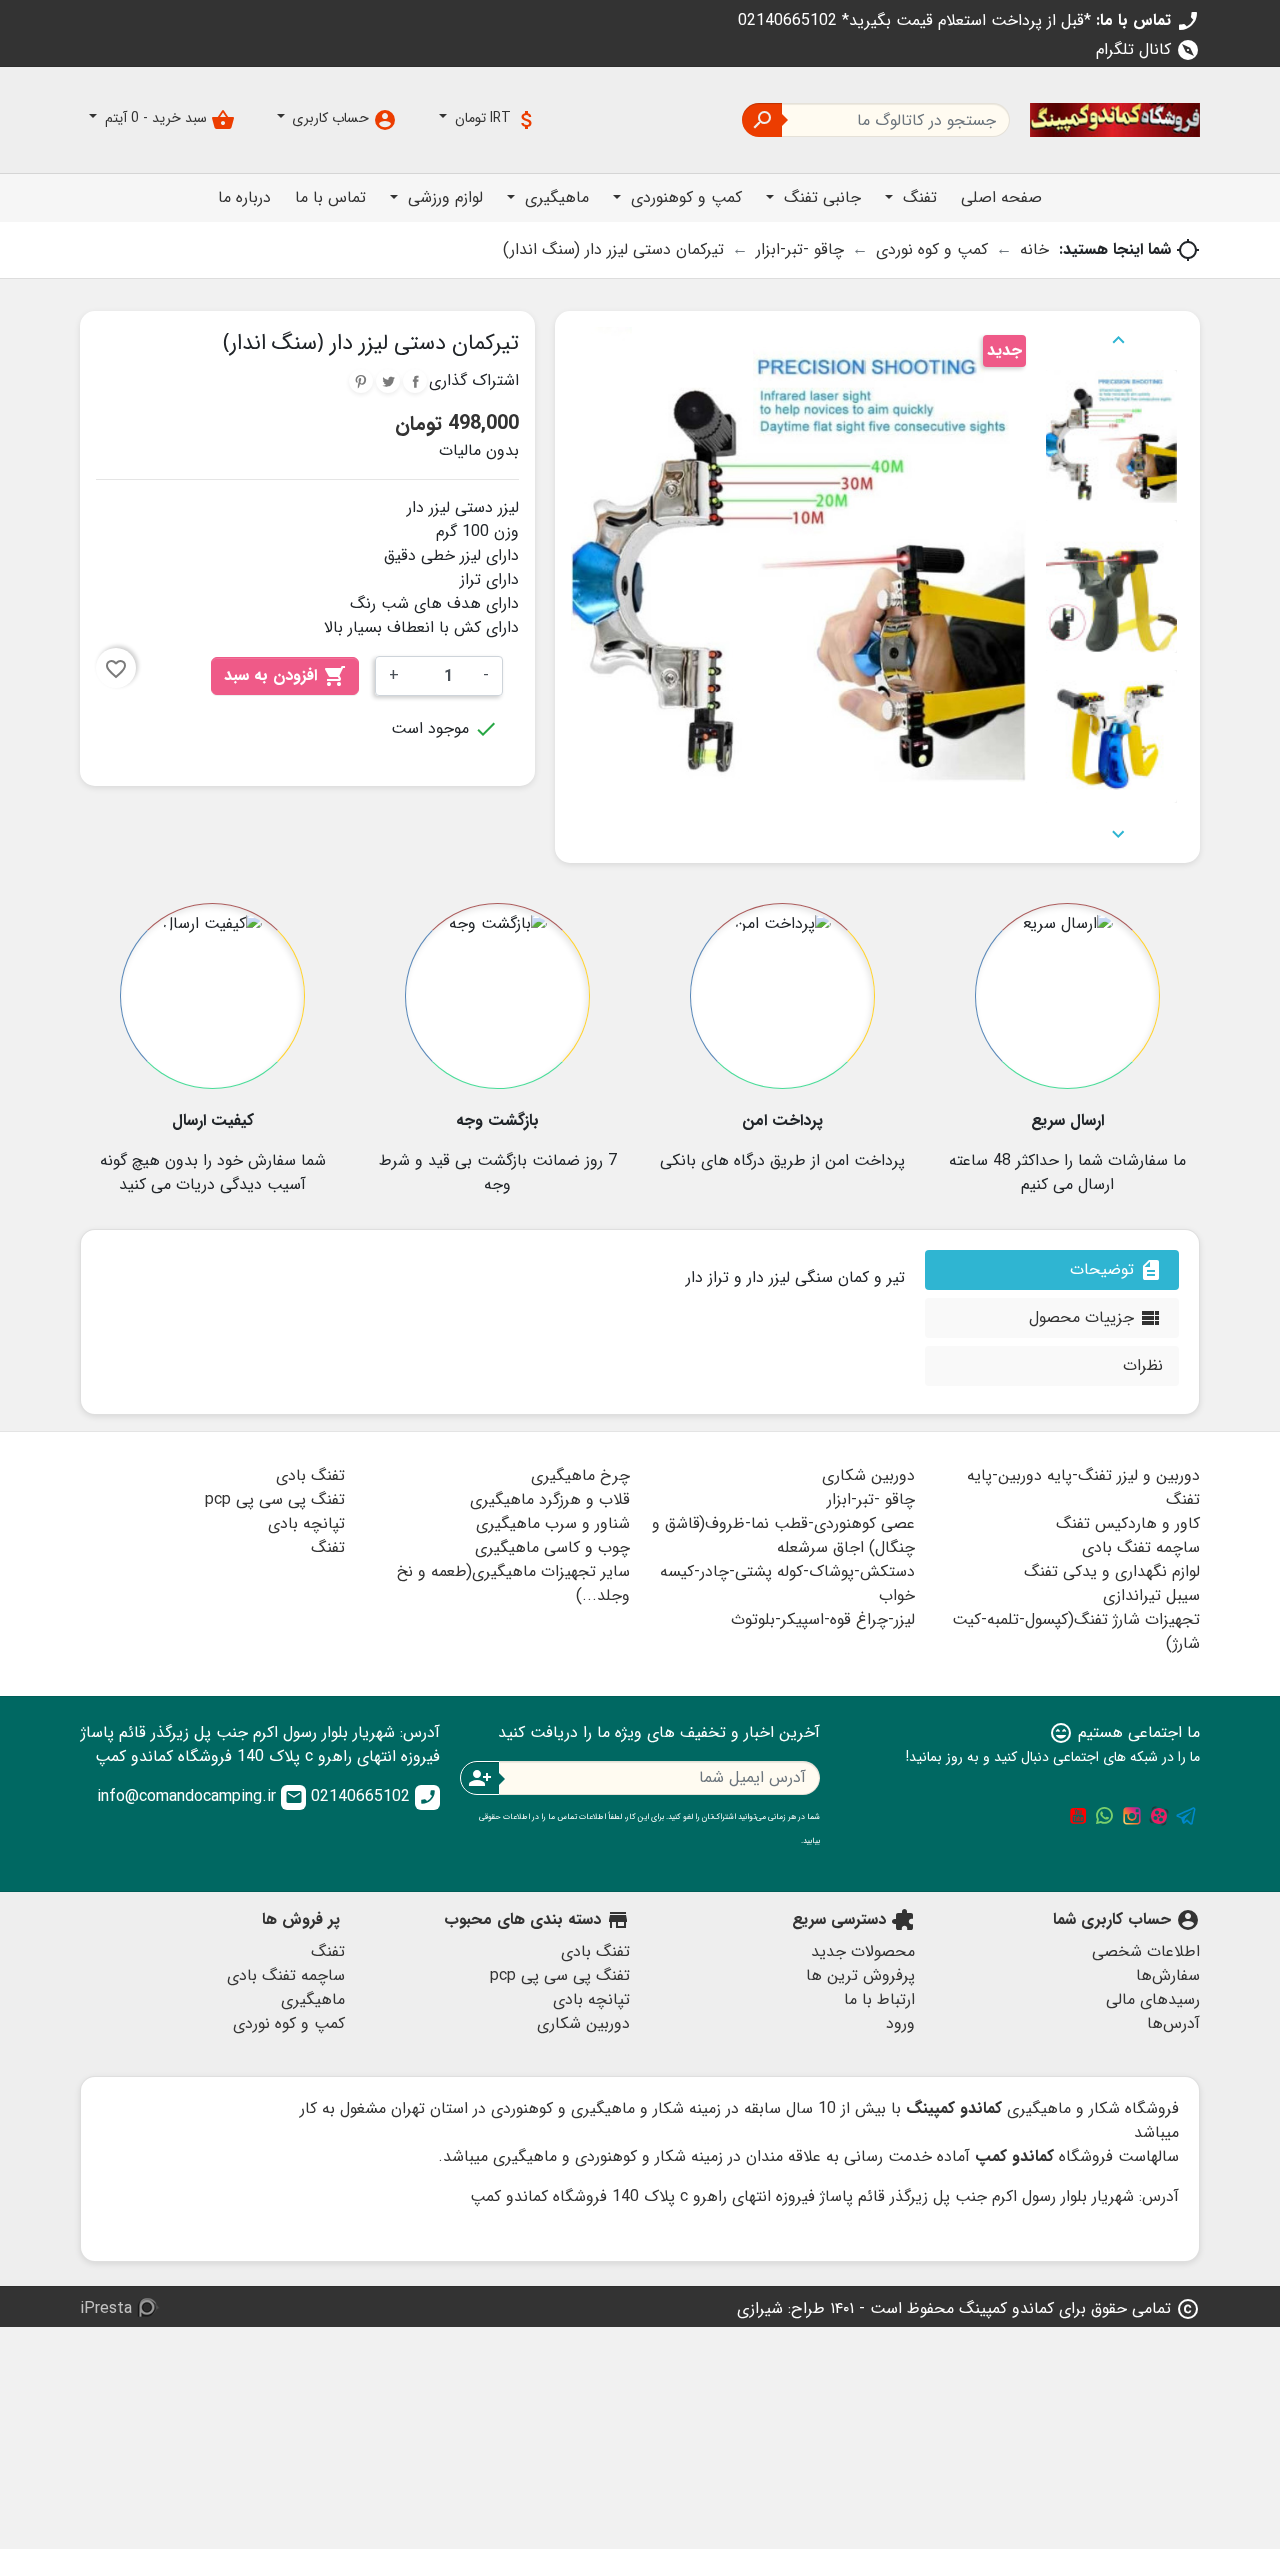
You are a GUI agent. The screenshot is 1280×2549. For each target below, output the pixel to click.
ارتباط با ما (879, 1999)
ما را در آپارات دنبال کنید (1159, 1816)
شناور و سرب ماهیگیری (553, 1523)
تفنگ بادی (310, 1475)
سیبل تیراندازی (1151, 1595)
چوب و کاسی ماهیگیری (552, 1547)
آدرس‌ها (1173, 2023)
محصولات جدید (863, 1951)
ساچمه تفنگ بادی (1141, 1547)
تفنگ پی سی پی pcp (275, 1499)
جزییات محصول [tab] (1096, 1317)
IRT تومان (495, 119)
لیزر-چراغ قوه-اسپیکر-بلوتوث (823, 1619)
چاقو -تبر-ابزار (871, 1499)
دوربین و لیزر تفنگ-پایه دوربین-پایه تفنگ (1083, 1487)
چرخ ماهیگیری (580, 1475)
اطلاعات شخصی (1146, 1951)
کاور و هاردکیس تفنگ (1128, 1523)
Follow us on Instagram (1132, 1816)
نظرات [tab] (1143, 1365)
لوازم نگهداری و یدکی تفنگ (1112, 1571)
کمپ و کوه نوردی (289, 2023)
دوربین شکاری (868, 1475)
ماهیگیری (313, 1999)
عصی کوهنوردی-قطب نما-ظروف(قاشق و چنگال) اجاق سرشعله (783, 1535)
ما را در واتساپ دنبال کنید (1105, 1816)
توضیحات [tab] (1116, 1269)
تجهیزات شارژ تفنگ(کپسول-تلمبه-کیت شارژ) (1076, 1631)
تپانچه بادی (306, 1523)
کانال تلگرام (1148, 49)
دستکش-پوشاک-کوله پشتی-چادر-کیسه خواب (787, 1583)
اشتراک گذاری (415, 381)
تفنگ (328, 1547)
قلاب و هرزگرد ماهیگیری (550, 1499)
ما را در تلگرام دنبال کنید (1186, 1816)
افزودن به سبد (285, 675)
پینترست (361, 381)
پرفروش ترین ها (860, 1975)
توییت (388, 381)
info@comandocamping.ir (200, 1796)
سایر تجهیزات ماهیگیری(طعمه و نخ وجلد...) (513, 1583)
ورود (900, 2023)
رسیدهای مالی (1153, 1999)
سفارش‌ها (1168, 1975)
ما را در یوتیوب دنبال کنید (1078, 1816)
